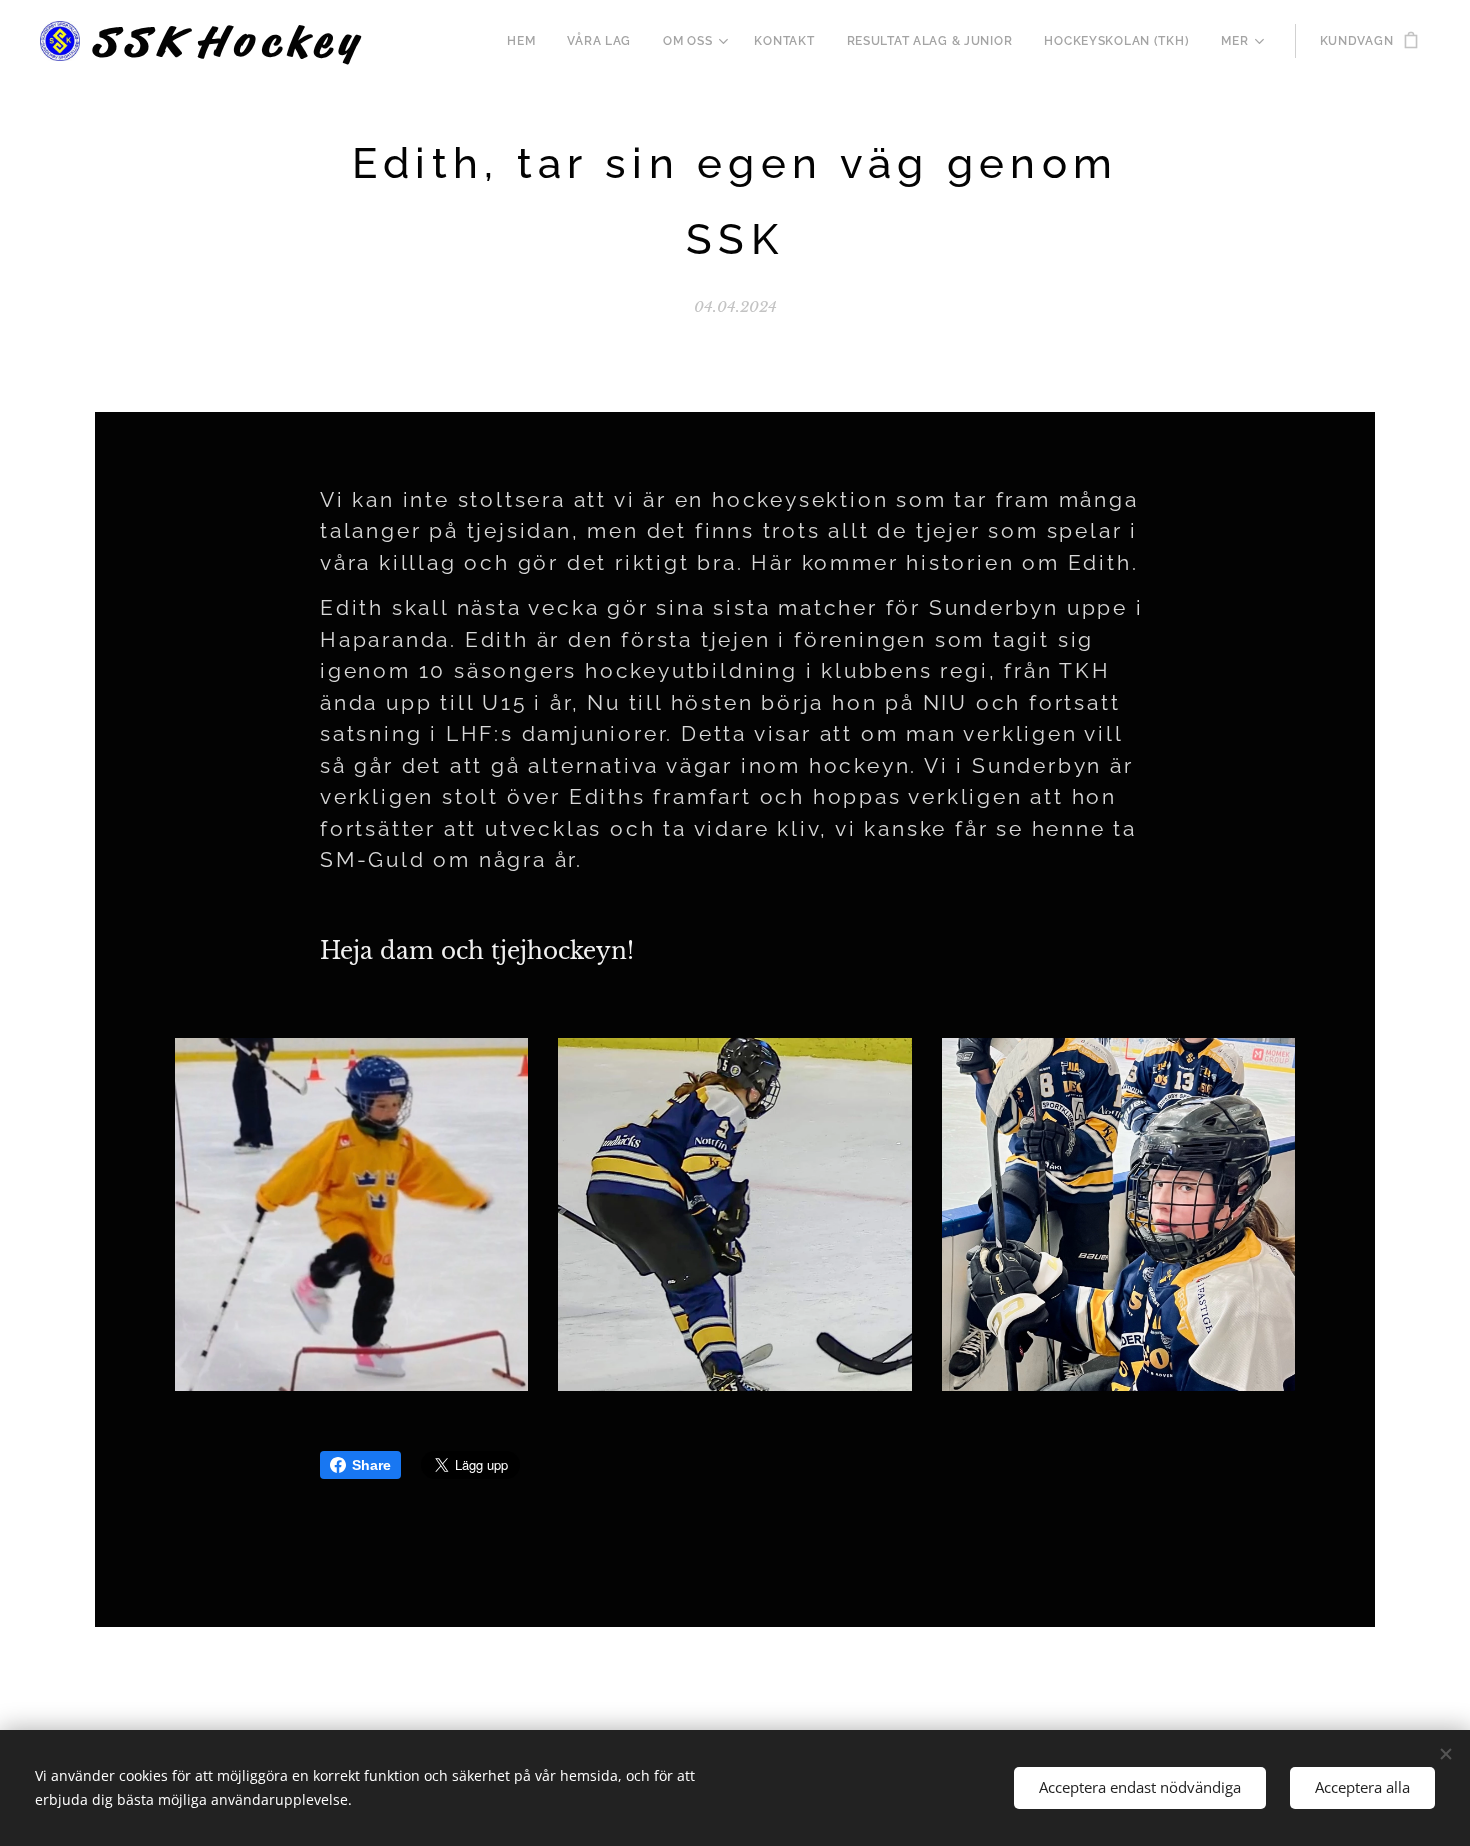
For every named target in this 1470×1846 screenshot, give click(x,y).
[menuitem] (526, 41)
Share (371, 1465)
